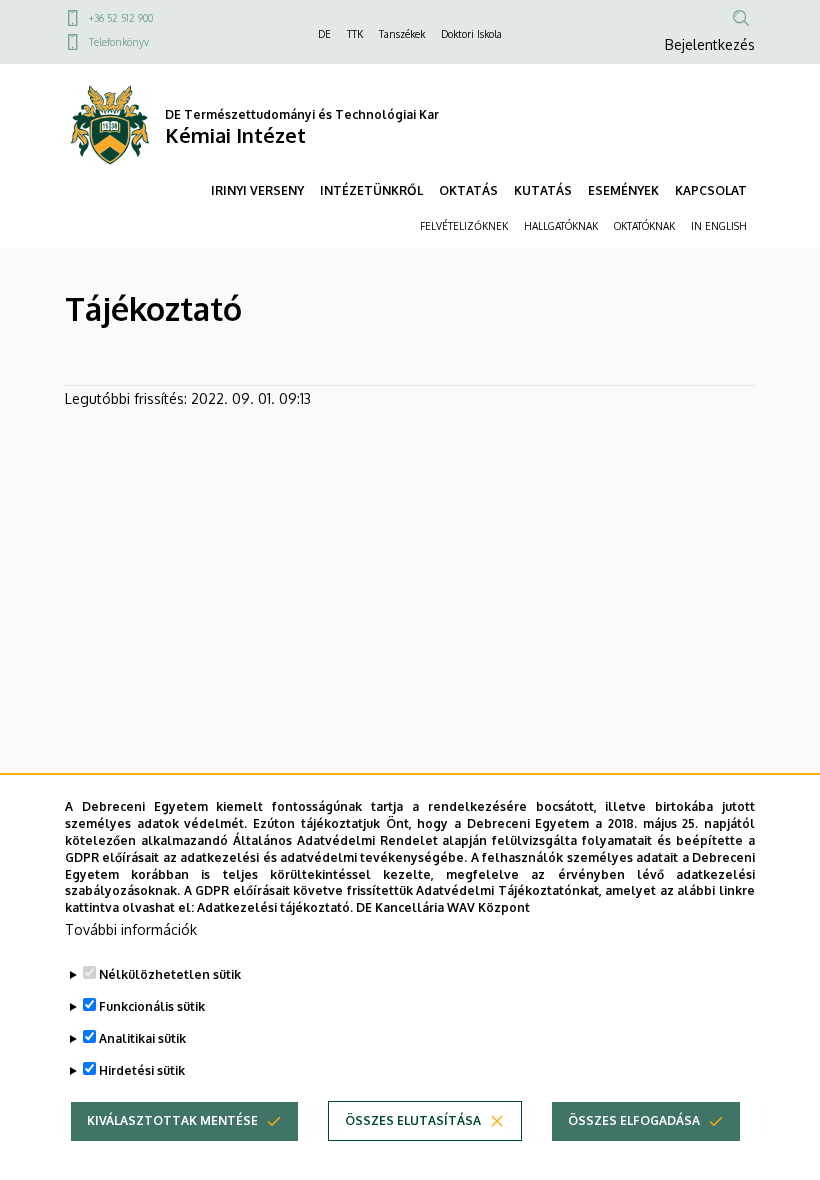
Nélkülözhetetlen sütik (170, 974)
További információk (131, 929)
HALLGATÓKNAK (561, 226)
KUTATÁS (543, 190)
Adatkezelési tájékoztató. (275, 907)
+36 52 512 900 (121, 18)
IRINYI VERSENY (257, 190)
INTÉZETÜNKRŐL (371, 190)
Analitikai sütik (142, 1038)
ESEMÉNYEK (623, 190)
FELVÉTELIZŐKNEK (464, 226)
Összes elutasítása (413, 1120)
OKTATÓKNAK (644, 226)
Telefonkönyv (119, 42)
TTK (355, 34)
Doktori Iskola (471, 34)
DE (324, 34)
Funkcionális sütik (152, 1006)
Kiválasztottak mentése (172, 1120)
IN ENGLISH (719, 226)
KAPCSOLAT (711, 190)
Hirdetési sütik (142, 1070)
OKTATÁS (468, 190)
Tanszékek (402, 34)
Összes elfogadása (634, 1120)
